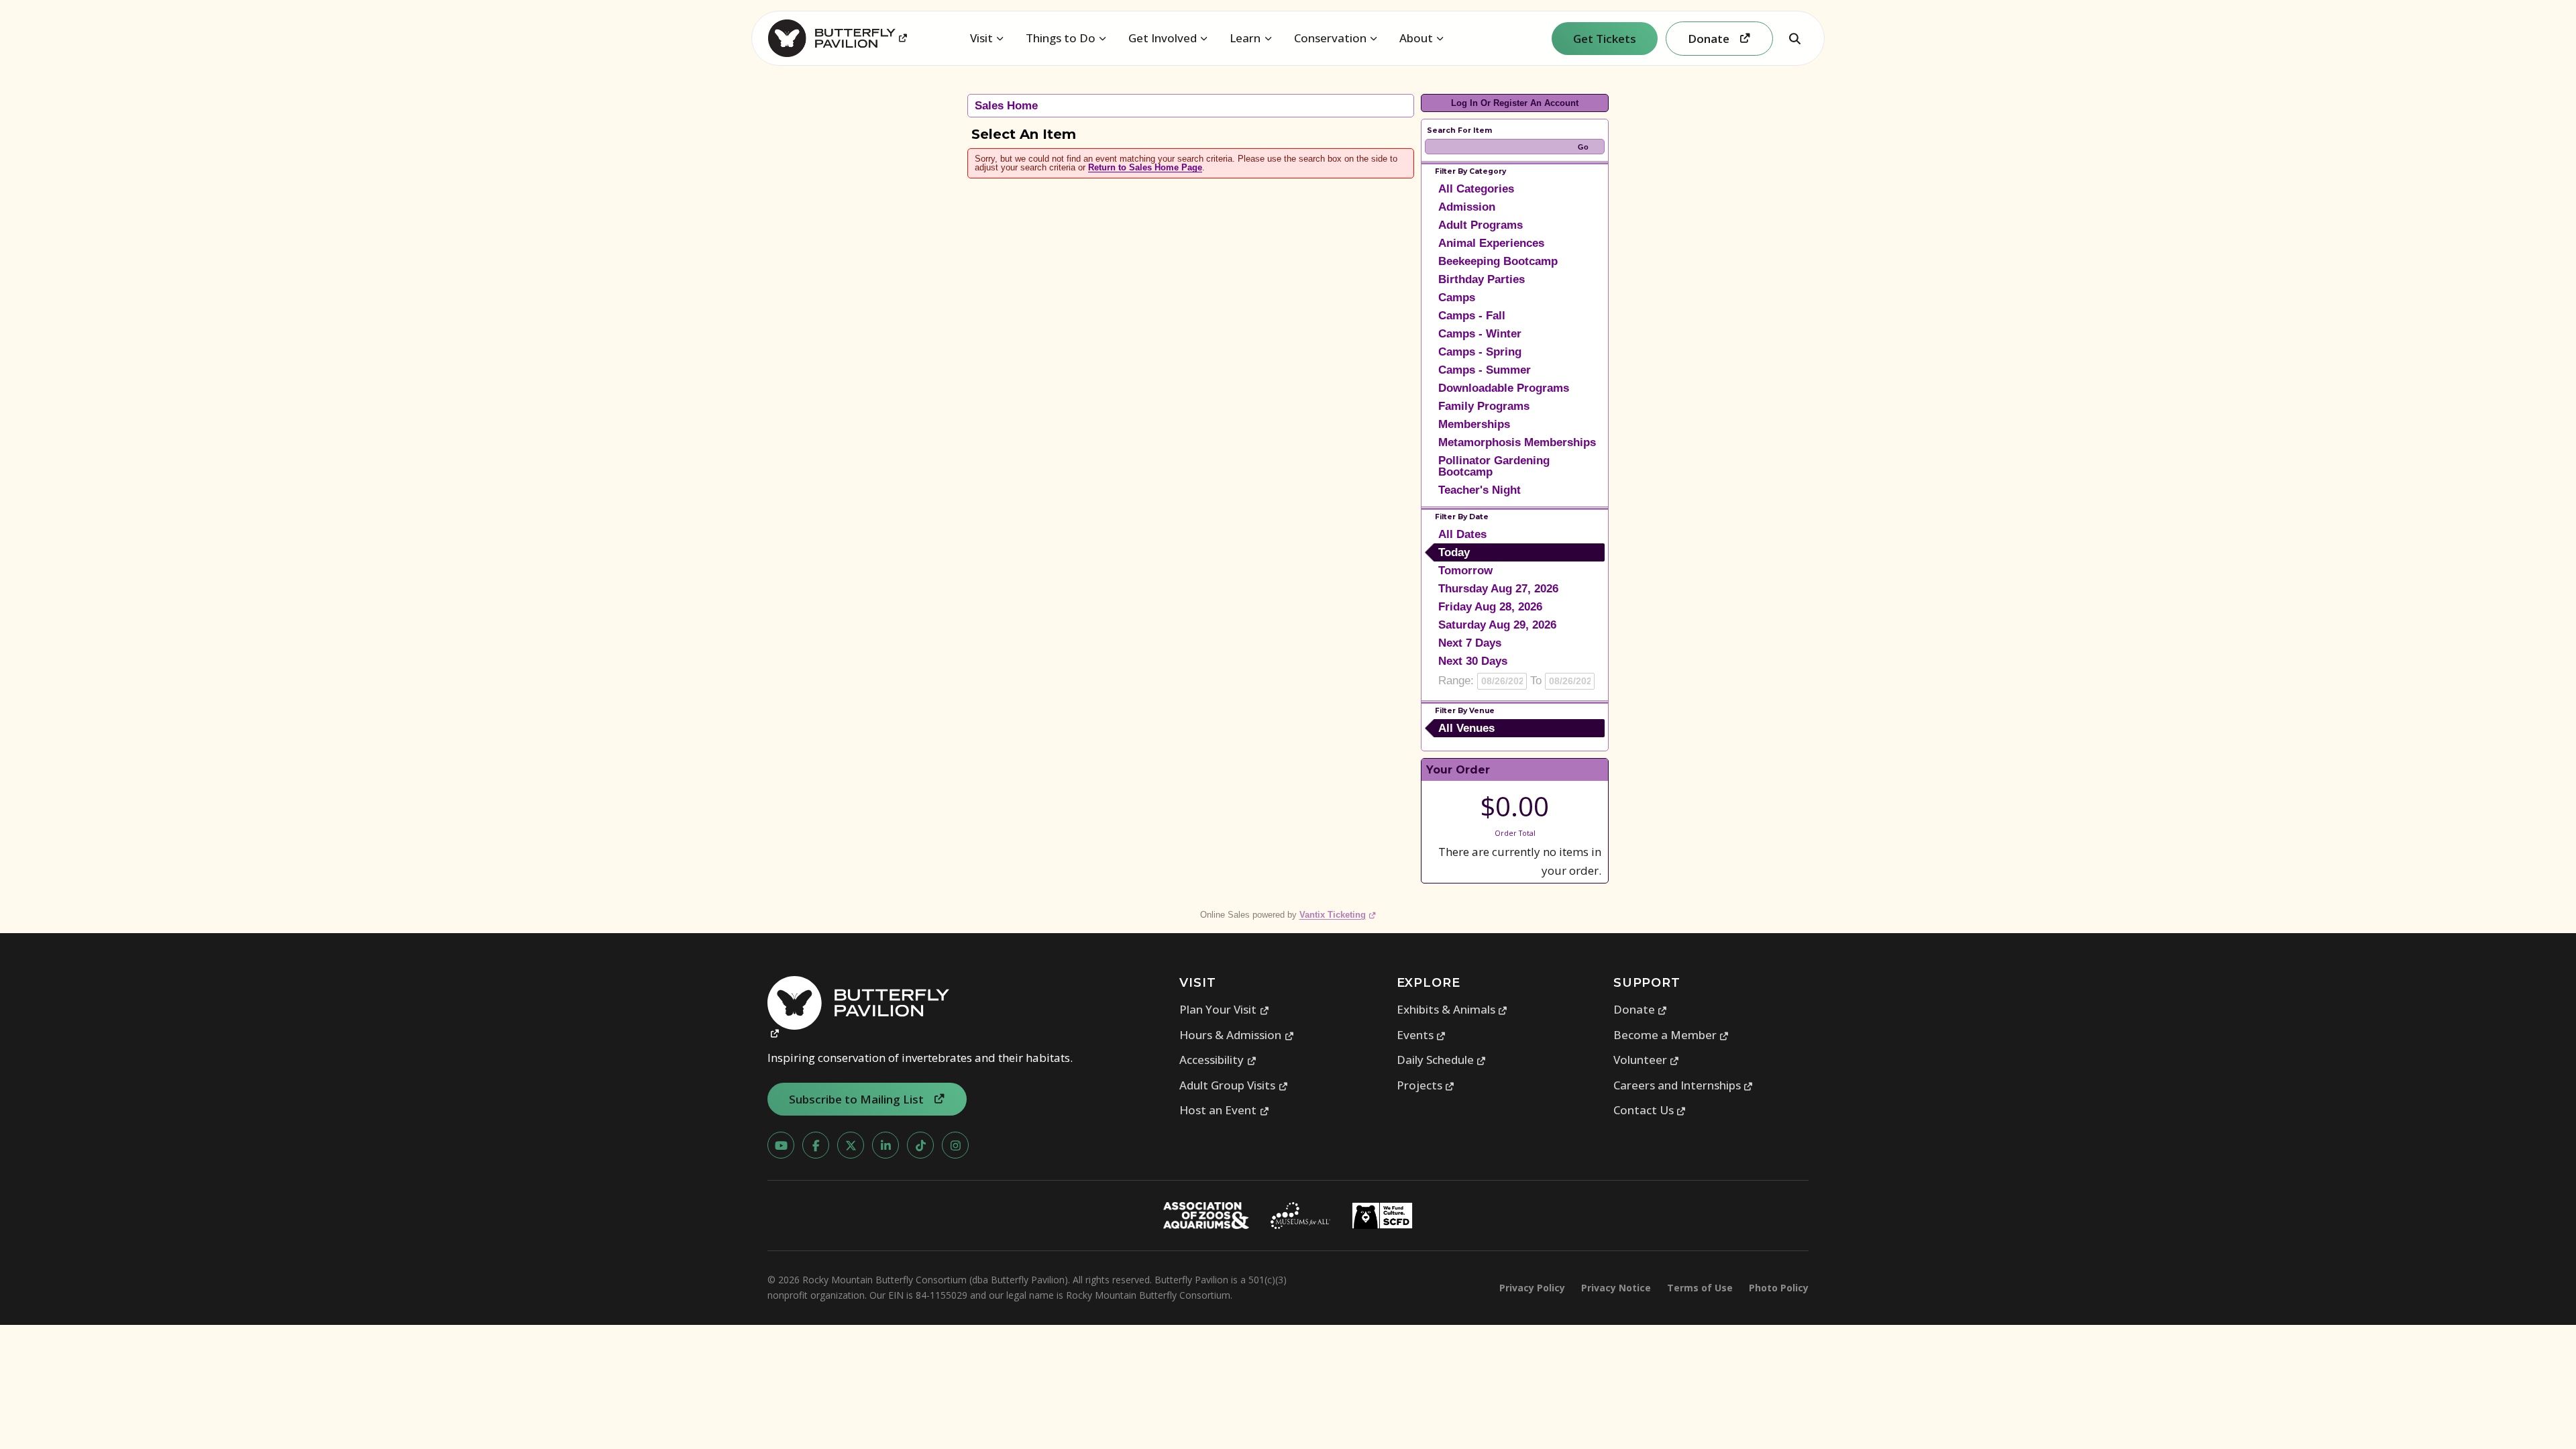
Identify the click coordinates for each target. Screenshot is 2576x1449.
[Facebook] (816, 1145)
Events (1421, 1035)
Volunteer (1647, 1060)
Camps (1457, 298)
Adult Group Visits (1234, 1085)
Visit (981, 38)
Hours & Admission (1237, 1035)
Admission (1467, 207)
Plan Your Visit (1224, 1009)
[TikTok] (920, 1145)
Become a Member (1671, 1035)
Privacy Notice (1616, 1288)
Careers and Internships (1683, 1085)
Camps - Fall (1472, 316)
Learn (1245, 38)
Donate (1641, 1009)
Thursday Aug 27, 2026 (1498, 589)
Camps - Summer (1485, 370)
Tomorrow (1465, 571)
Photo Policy (1779, 1288)
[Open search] (1794, 38)
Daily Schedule (1442, 1060)
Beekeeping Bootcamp (1498, 261)
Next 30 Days (1473, 661)
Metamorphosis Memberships (1517, 442)
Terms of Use (1700, 1288)
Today (1454, 552)
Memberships (1474, 424)
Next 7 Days (1470, 643)
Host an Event (1224, 1110)
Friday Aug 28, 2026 (1490, 607)
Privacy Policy (1532, 1288)
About (1416, 38)
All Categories (1476, 189)
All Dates (1462, 534)
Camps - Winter (1480, 334)
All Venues (1466, 728)
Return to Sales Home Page (1145, 167)
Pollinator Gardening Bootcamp (1494, 466)
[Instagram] (955, 1145)
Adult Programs (1481, 225)
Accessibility (1218, 1060)
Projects (1426, 1085)
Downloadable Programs (1504, 388)
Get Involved (1163, 38)
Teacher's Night (1480, 490)
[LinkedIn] (885, 1145)
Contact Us (1650, 1110)
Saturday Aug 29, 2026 (1497, 625)
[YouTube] (781, 1145)
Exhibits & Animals (1452, 1009)
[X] (851, 1145)
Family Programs (1484, 406)
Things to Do (1061, 38)
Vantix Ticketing (1338, 915)
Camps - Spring (1480, 352)
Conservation (1330, 38)
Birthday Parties (1482, 279)
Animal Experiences (1491, 243)
